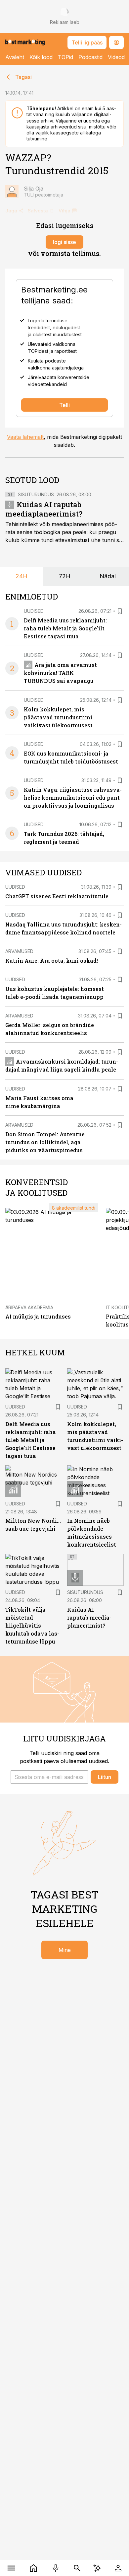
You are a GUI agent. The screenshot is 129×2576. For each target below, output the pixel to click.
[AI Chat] (97, 2568)
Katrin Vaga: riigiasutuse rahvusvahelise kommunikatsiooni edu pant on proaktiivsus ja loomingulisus (73, 798)
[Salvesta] (120, 611)
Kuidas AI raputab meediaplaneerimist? (44, 509)
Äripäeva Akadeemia (29, 1307)
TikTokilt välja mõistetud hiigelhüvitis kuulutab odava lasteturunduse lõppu (32, 1625)
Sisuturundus (36, 494)
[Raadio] (55, 2568)
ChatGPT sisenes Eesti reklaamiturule (57, 896)
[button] (49, 1777)
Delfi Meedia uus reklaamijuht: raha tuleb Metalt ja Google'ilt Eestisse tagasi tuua (65, 628)
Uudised (34, 611)
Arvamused (19, 951)
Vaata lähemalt (25, 437)
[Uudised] (33, 2568)
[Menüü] (11, 2568)
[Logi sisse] (118, 2568)
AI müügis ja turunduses (38, 1316)
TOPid (65, 57)
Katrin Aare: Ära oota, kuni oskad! (52, 961)
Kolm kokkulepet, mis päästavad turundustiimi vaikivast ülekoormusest (58, 717)
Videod (116, 57)
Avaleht (15, 57)
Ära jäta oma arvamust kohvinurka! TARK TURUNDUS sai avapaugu (60, 673)
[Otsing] (77, 2568)
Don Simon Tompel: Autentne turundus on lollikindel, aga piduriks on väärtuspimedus (45, 1142)
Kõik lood (41, 57)
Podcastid (90, 57)
